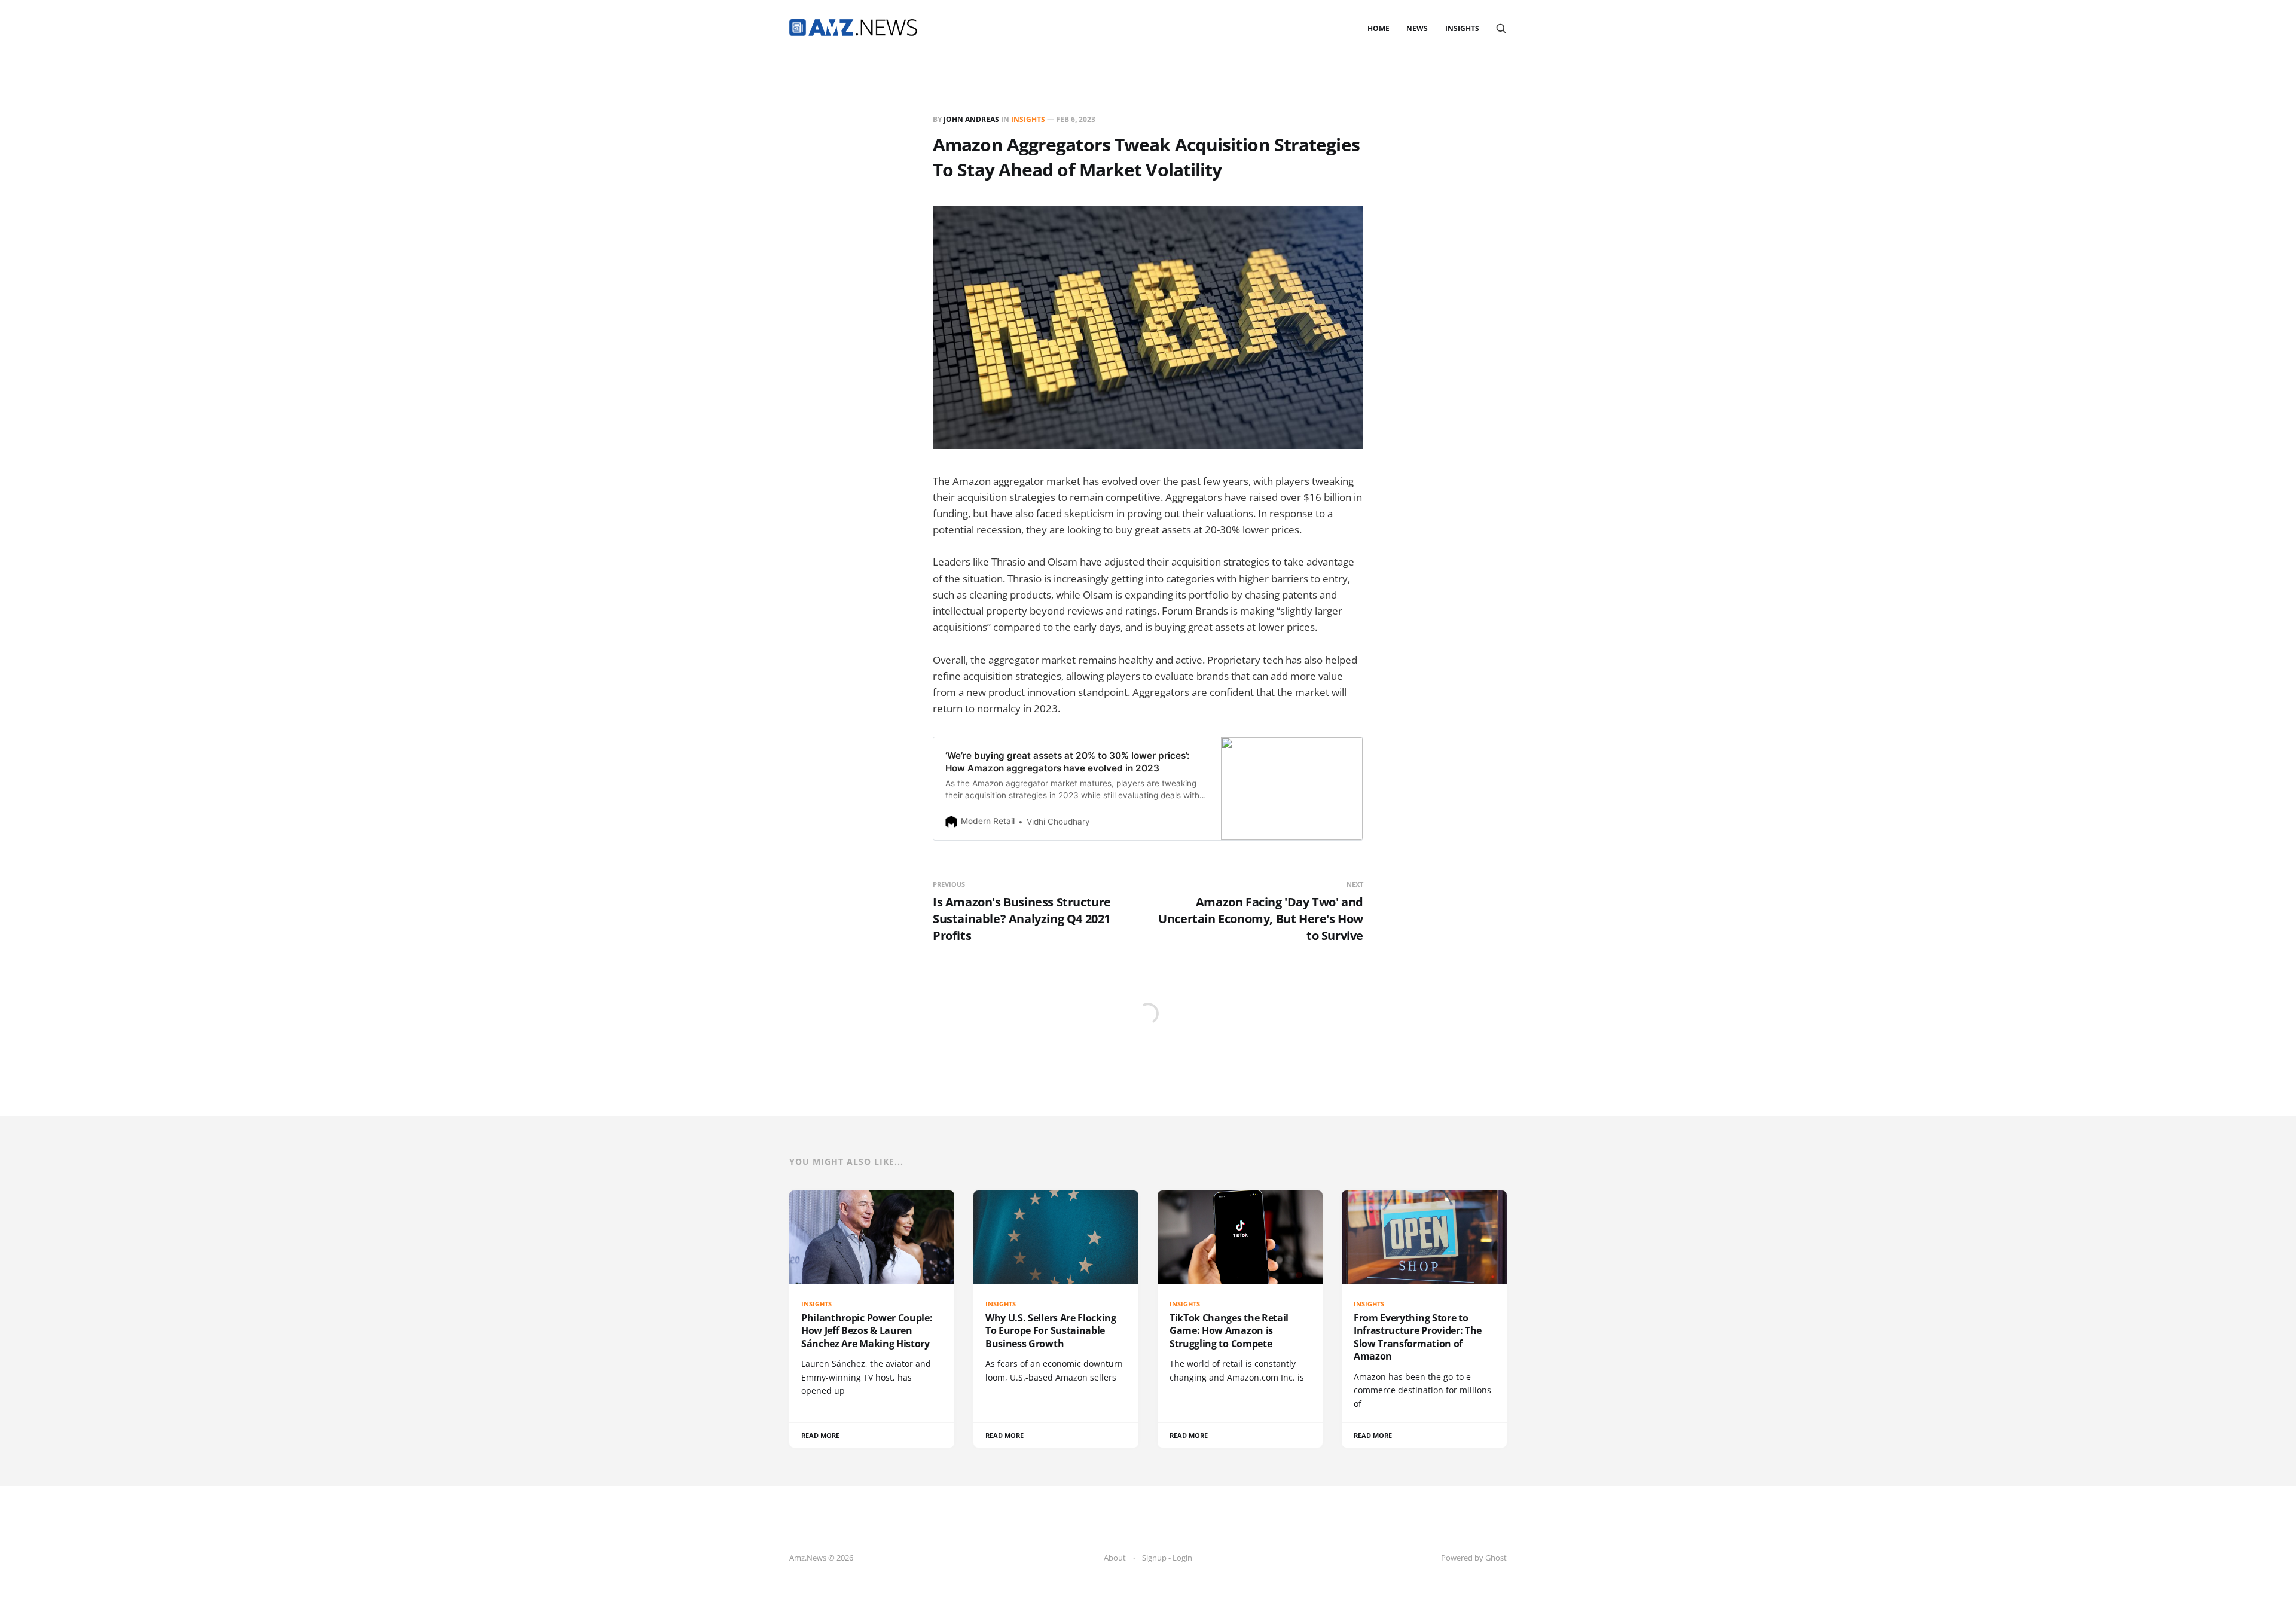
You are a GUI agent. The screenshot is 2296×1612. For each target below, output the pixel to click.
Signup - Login (1167, 1558)
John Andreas (971, 119)
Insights (1462, 28)
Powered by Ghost (1474, 1558)
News (1417, 28)
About (1115, 1558)
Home (1378, 28)
